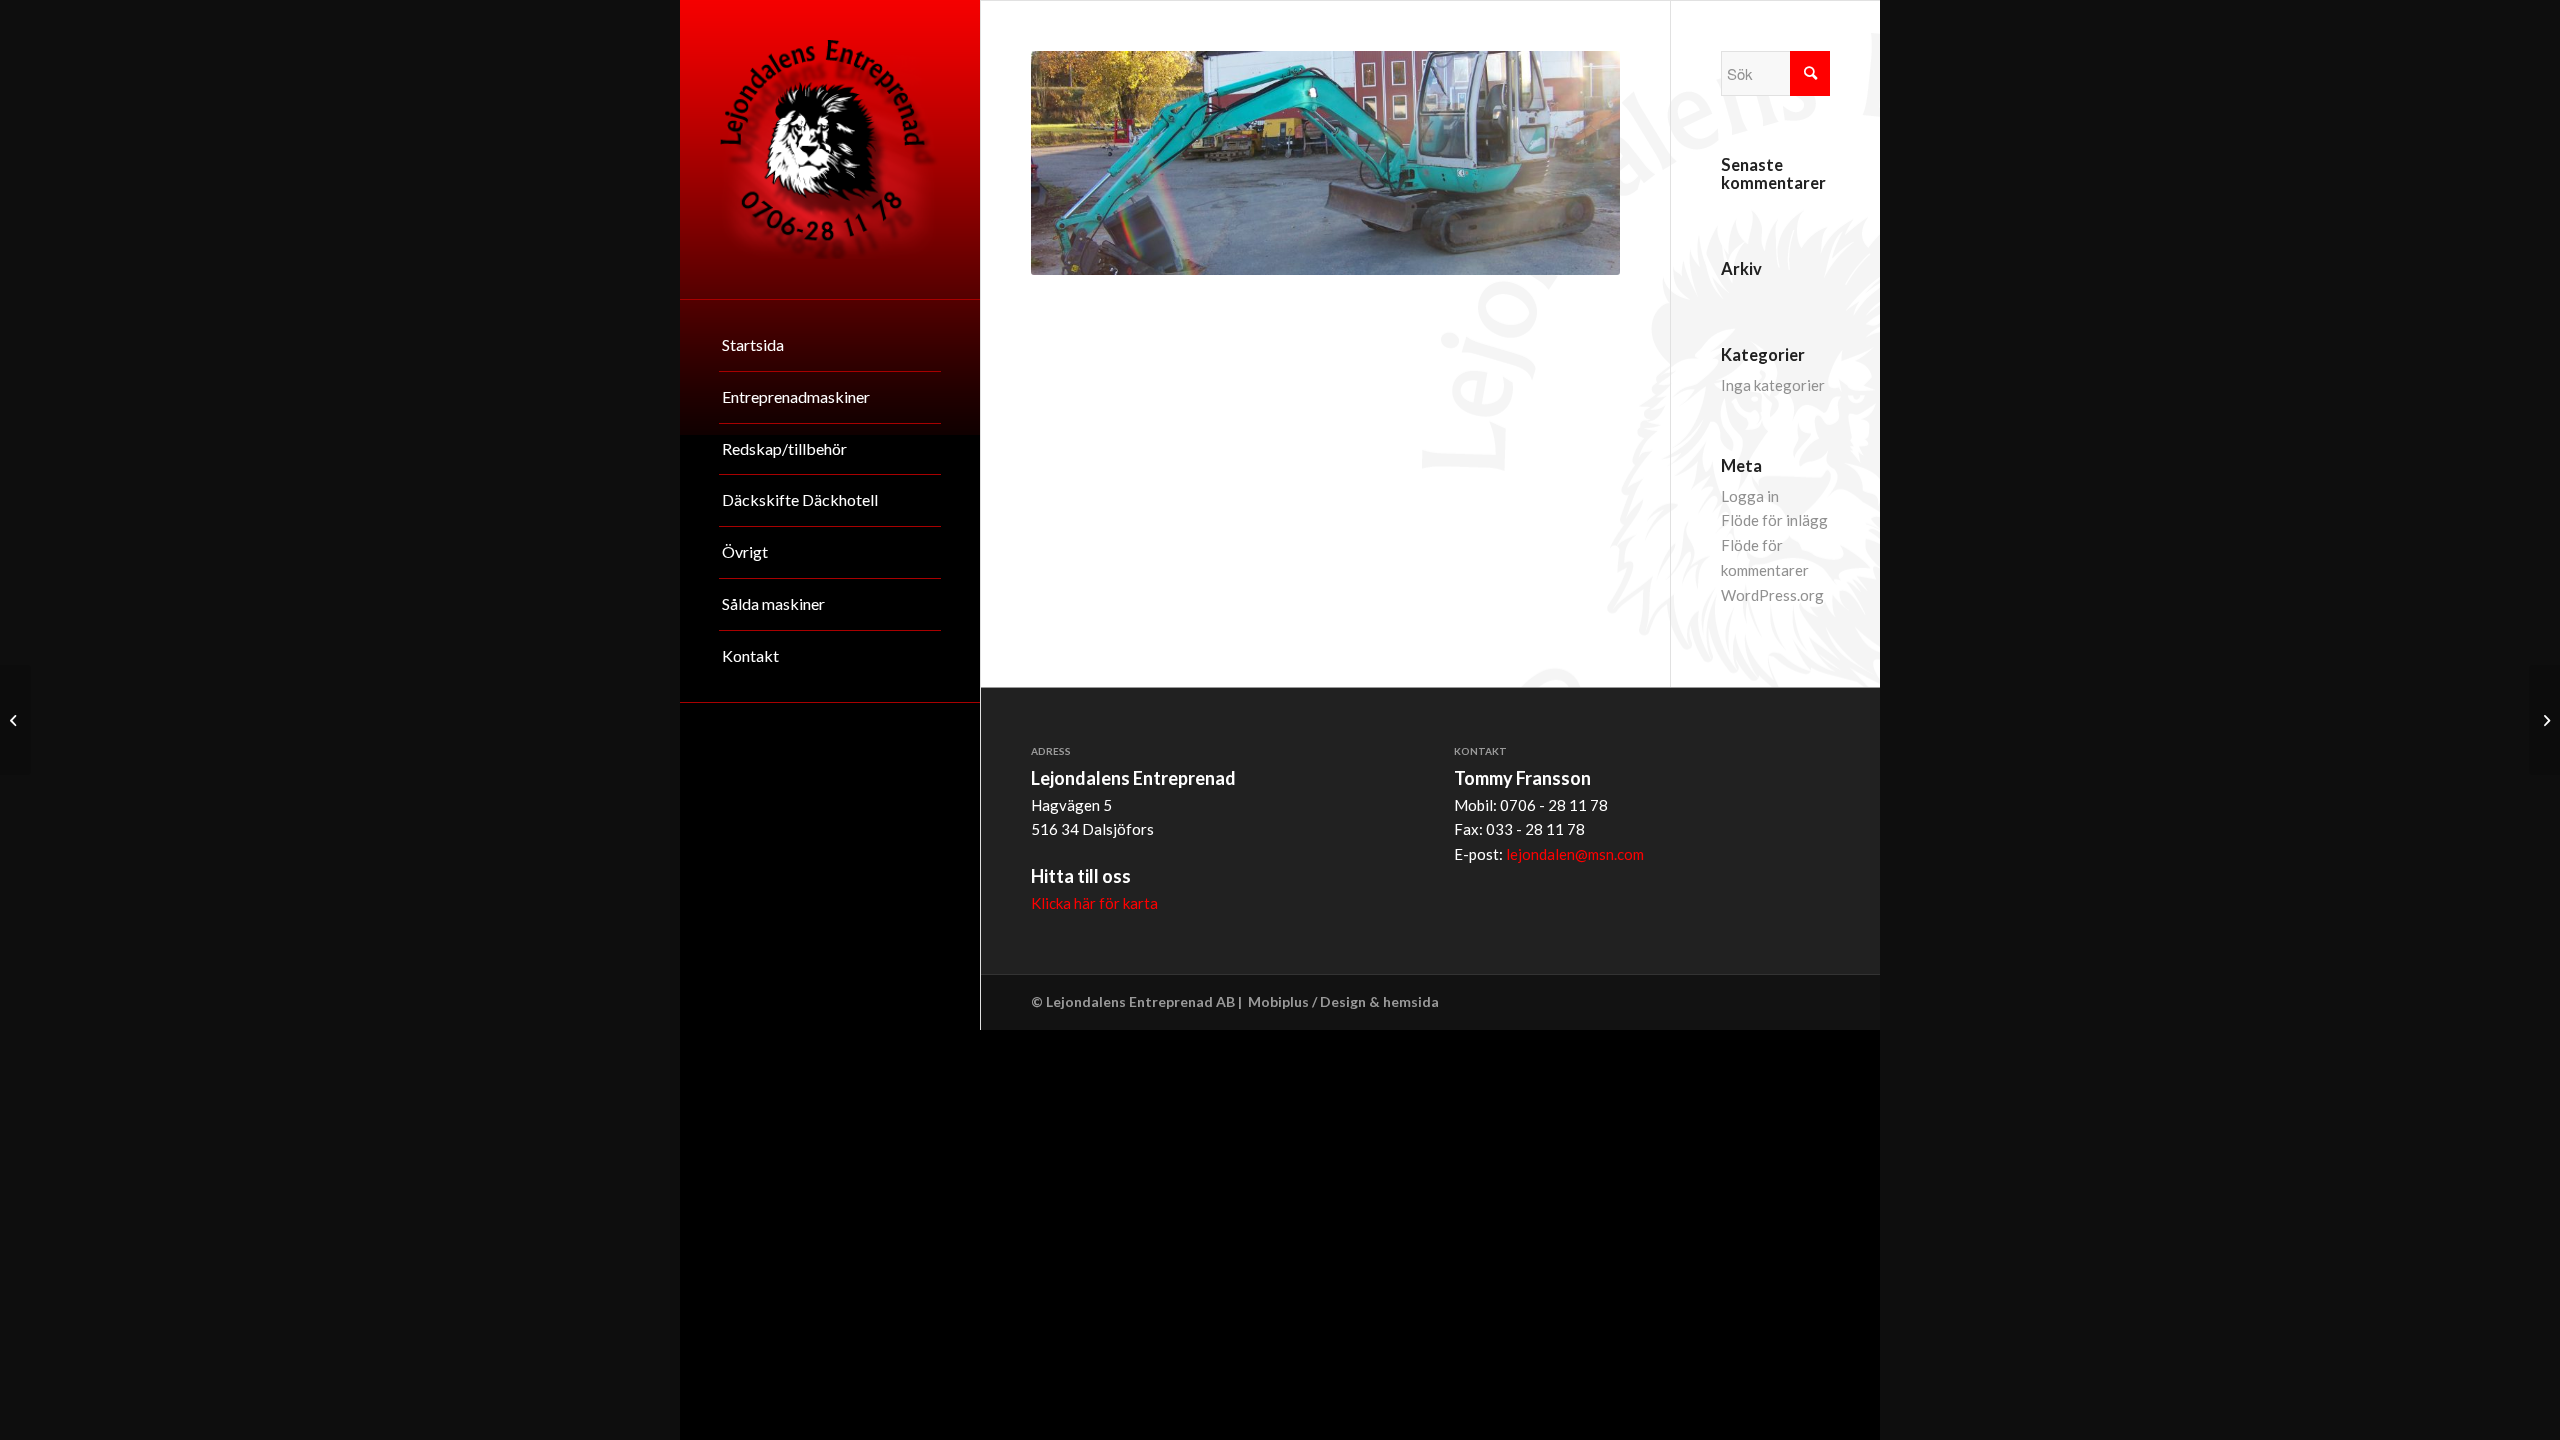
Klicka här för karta (1094, 903)
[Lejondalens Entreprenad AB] (830, 149)
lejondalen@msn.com (1575, 854)
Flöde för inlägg (1774, 520)
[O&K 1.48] (2544, 720)
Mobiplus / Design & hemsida (1343, 1001)
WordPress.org (1772, 595)
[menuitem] (830, 346)
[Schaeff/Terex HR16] (15, 720)
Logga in (1750, 496)
